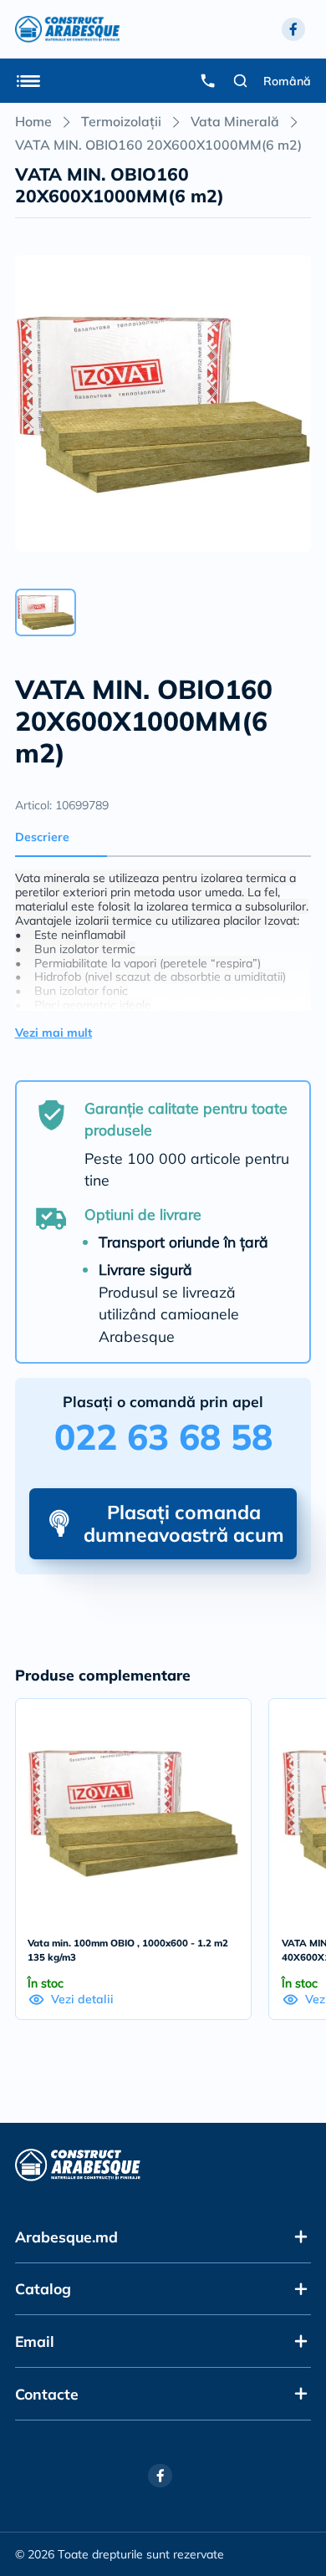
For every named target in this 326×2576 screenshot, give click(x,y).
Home (33, 121)
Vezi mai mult (53, 1033)
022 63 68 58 (163, 1437)
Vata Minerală (235, 121)
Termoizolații (121, 121)
